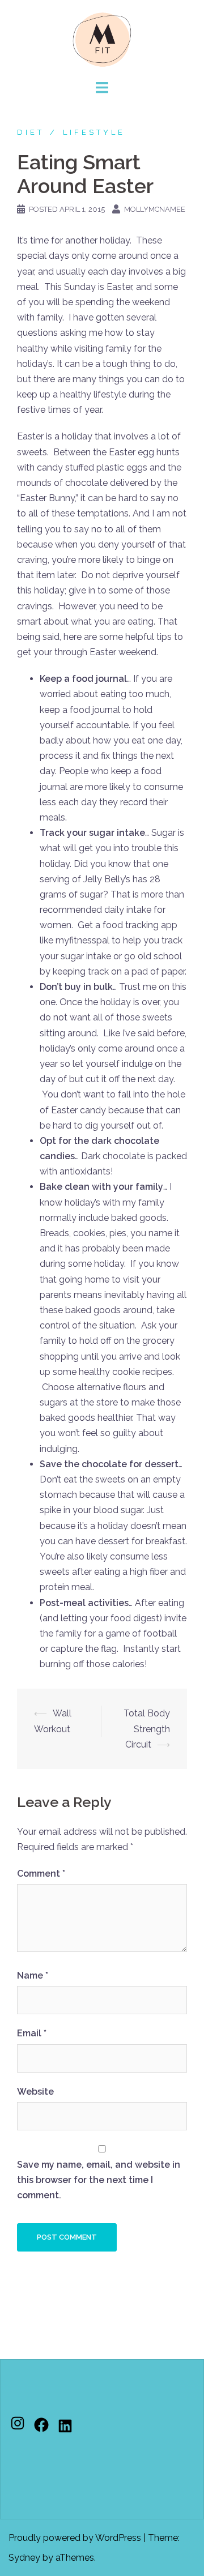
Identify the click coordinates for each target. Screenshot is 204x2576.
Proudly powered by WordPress (75, 2538)
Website (35, 2092)
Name (33, 1975)
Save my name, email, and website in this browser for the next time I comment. (99, 2180)
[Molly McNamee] (102, 39)
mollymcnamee (155, 209)
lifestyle (94, 132)
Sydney (24, 2558)
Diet (31, 132)
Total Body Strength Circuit (147, 1729)
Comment (41, 1874)
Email (32, 2033)
